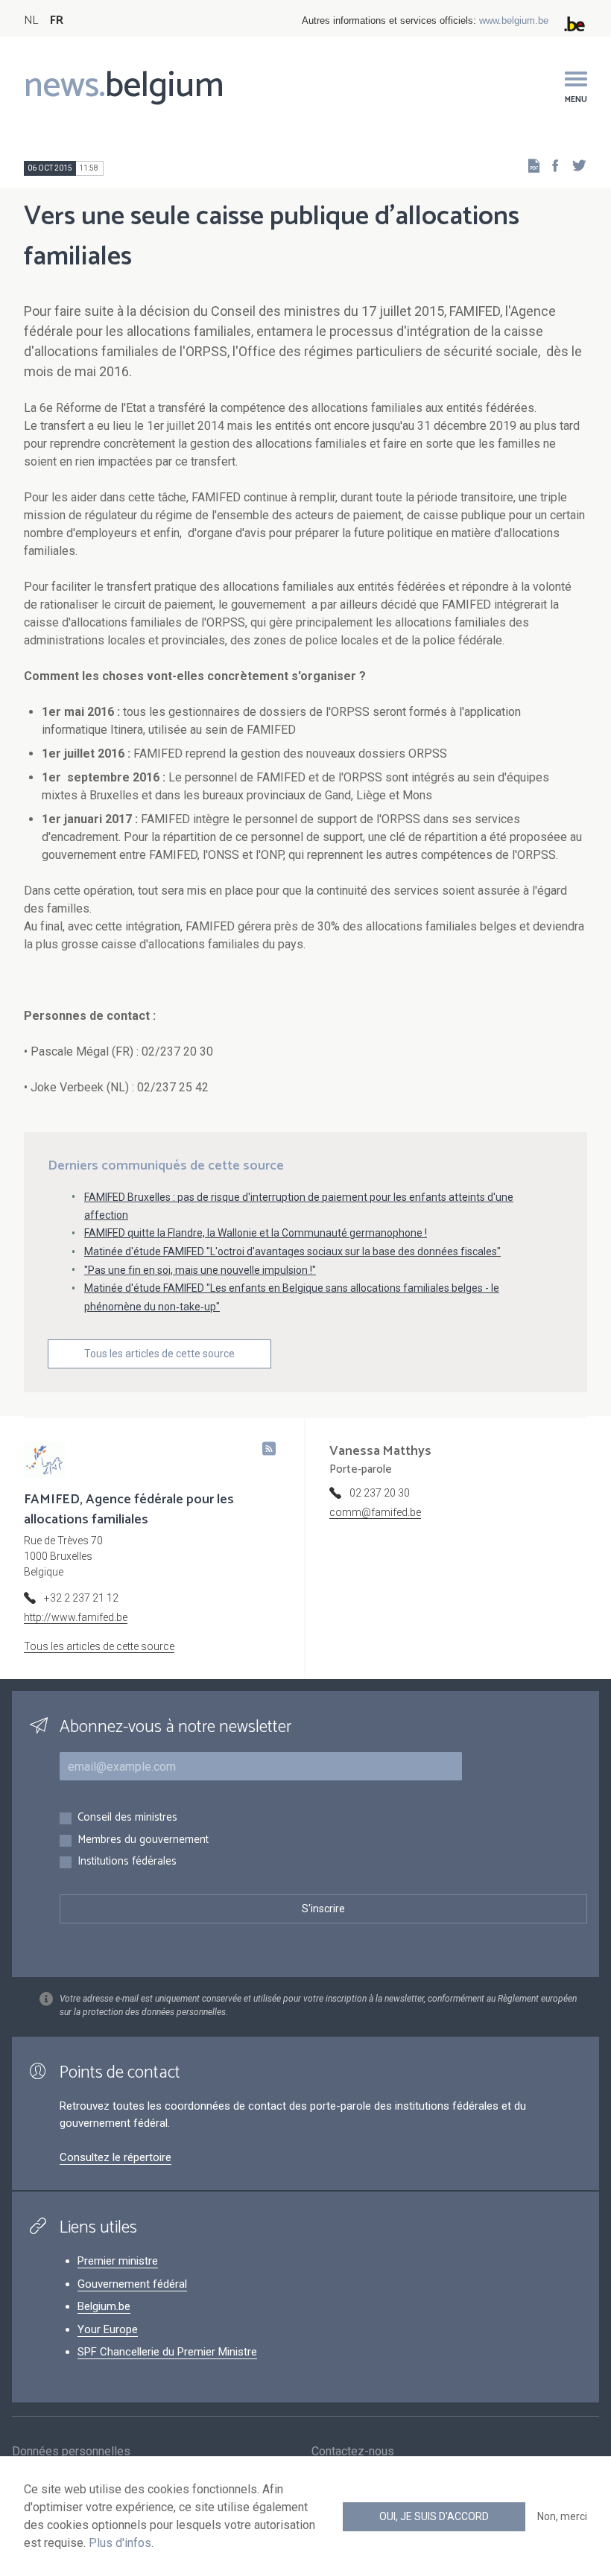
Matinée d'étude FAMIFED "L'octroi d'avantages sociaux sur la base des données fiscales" (292, 1251)
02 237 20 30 (380, 1493)
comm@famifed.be (375, 1512)
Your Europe (108, 2329)
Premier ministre (118, 2261)
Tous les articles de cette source (159, 1354)
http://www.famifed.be (76, 1617)
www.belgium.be (514, 20)
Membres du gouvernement (143, 1840)
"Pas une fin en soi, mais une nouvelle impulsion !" (200, 1270)
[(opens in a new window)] (551, 165)
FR (57, 20)
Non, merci (562, 2516)
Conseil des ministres (127, 1818)
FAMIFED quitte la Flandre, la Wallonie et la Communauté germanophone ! (256, 1233)
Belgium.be (104, 2306)
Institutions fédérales (127, 1862)
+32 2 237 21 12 (81, 1598)
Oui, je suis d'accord (434, 2516)
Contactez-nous (353, 2451)
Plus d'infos (120, 2543)
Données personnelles (71, 2451)
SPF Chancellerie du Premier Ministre (167, 2352)
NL (31, 20)
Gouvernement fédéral (132, 2284)
